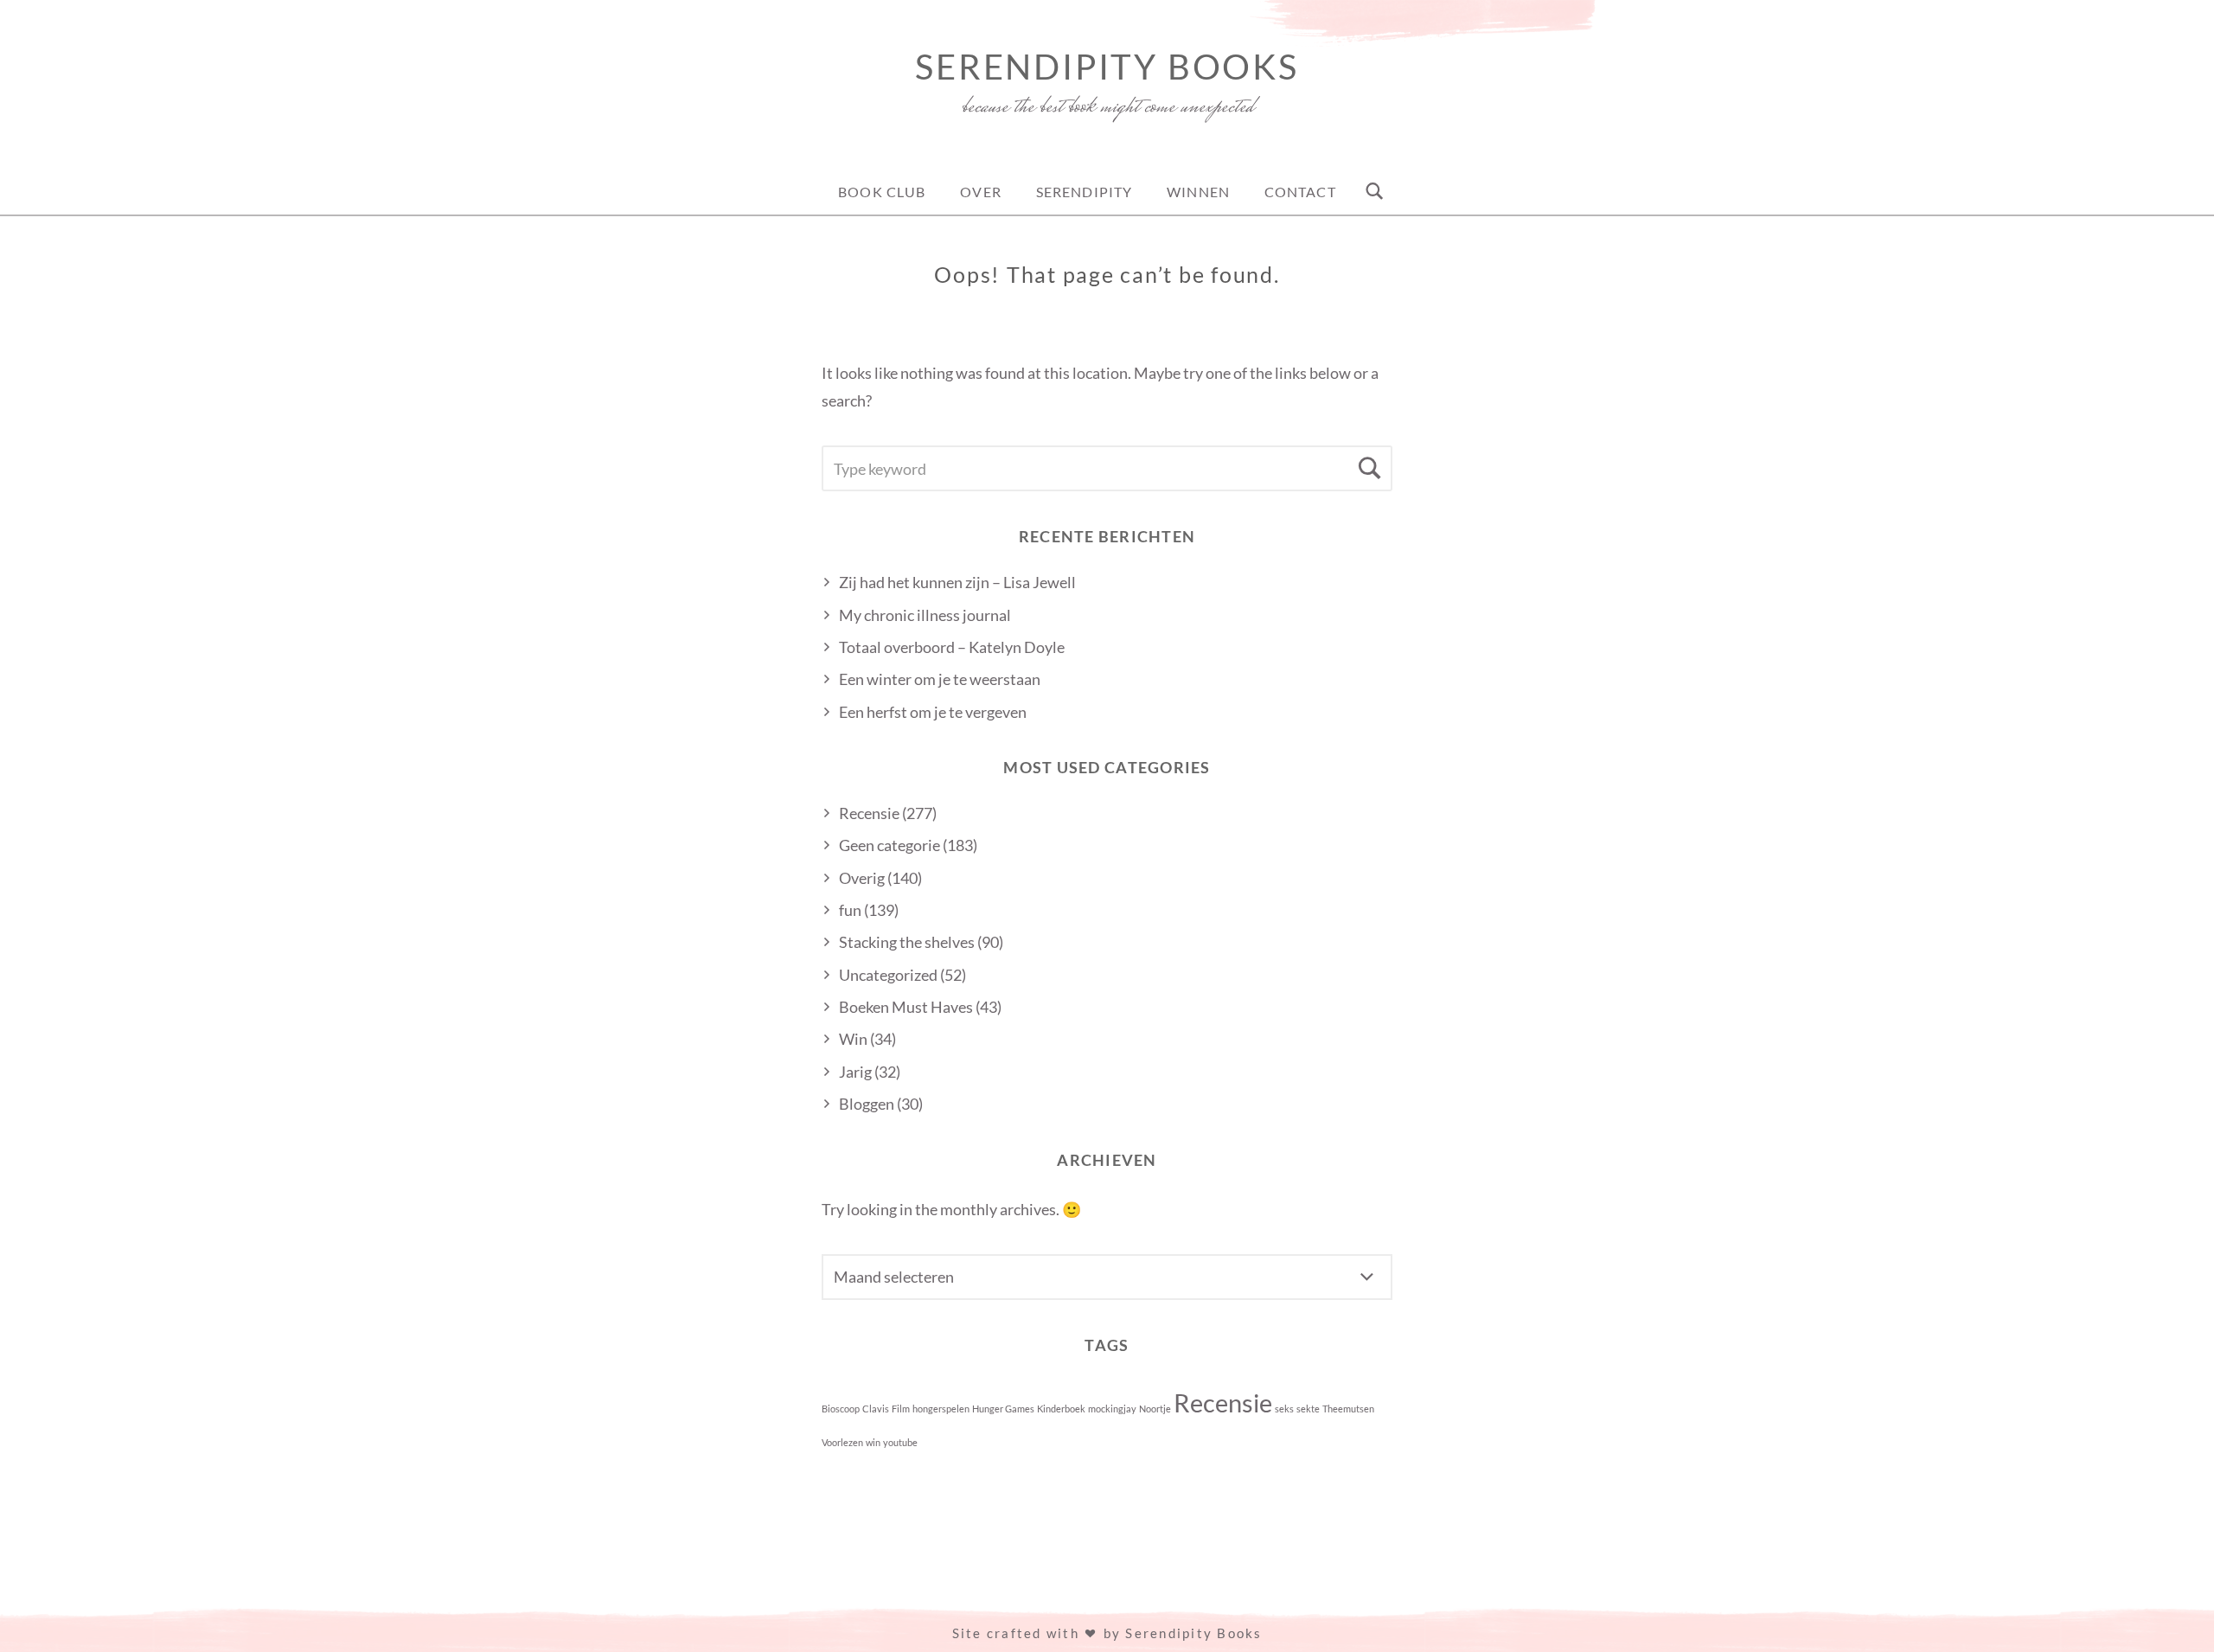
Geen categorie (889, 845)
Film (901, 1409)
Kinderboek (1061, 1409)
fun (850, 910)
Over (980, 192)
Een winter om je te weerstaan (940, 679)
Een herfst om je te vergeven (933, 712)
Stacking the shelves (907, 942)
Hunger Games (1003, 1409)
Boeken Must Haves (906, 1007)
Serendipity (1084, 192)
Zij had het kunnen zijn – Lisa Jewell (957, 582)
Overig (862, 878)
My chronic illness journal (925, 615)
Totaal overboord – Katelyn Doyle (952, 647)
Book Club (882, 192)
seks (1284, 1409)
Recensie (869, 813)
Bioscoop (841, 1409)
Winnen (1198, 192)
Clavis (876, 1409)
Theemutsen (1348, 1409)
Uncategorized (888, 975)
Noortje (1155, 1409)
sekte (1308, 1409)
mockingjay (1112, 1409)
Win (853, 1039)
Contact (1300, 192)
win (873, 1442)
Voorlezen (842, 1442)
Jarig (855, 1072)
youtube (900, 1442)
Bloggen (867, 1104)
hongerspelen (941, 1409)
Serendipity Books (1107, 67)
